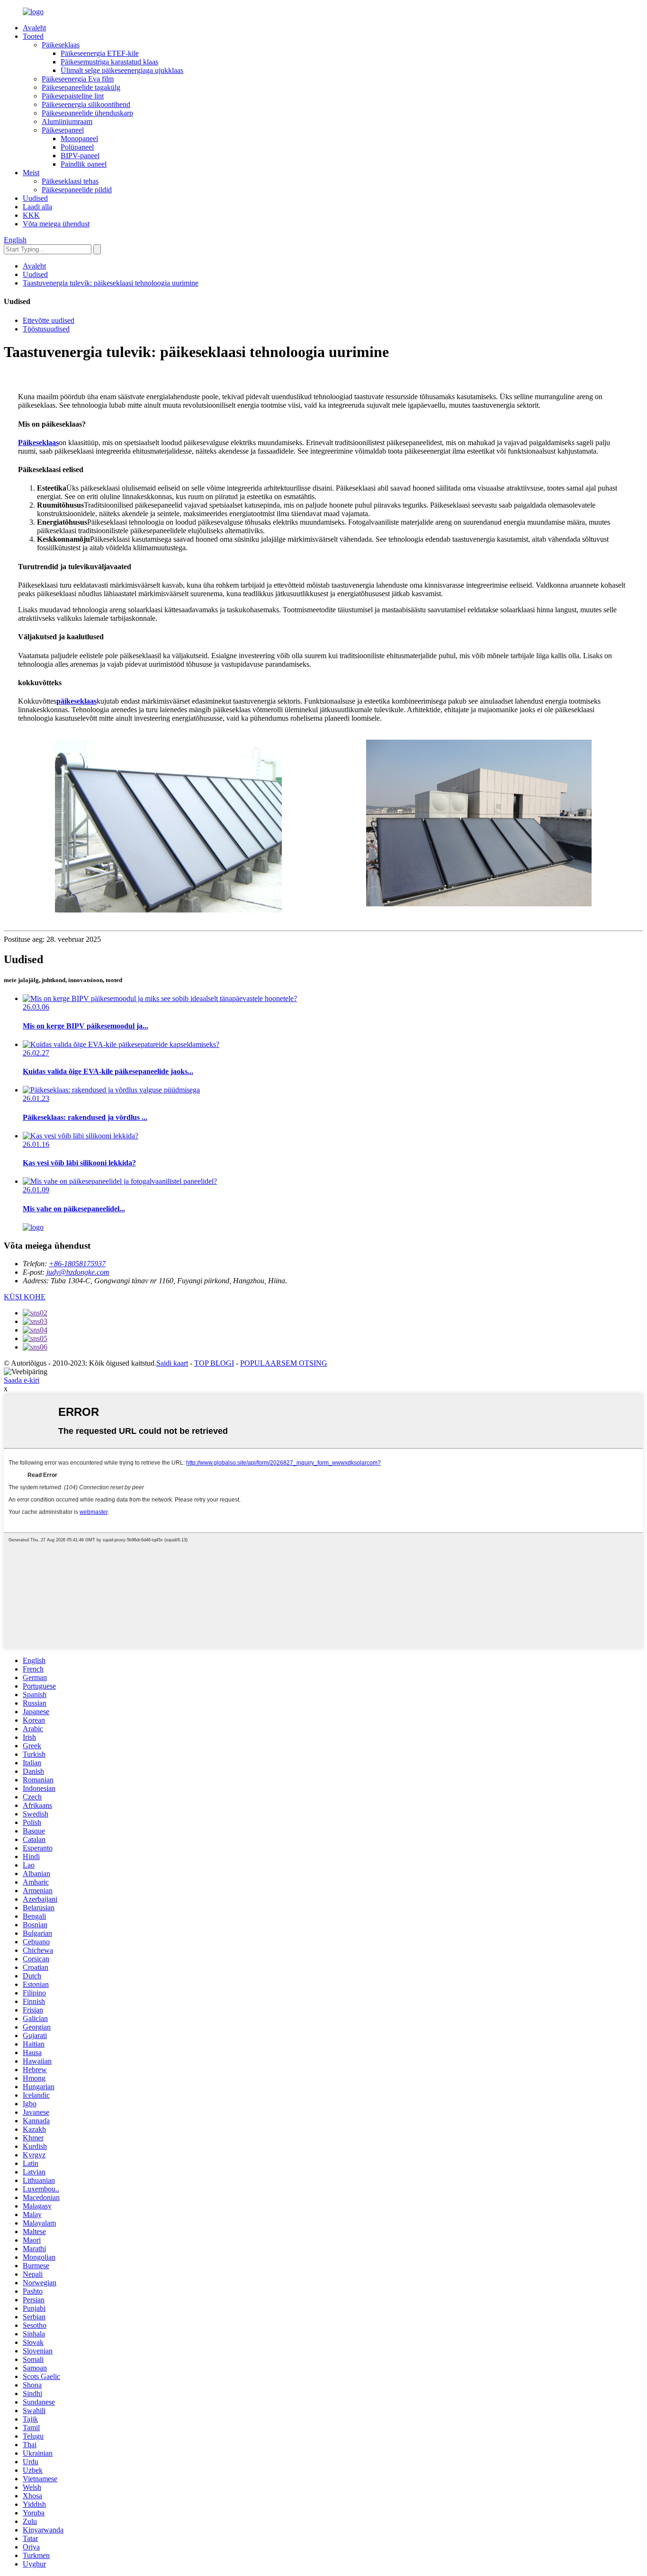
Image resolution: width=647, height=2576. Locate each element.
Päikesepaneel (63, 130)
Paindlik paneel (84, 164)
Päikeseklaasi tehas (70, 181)
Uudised (35, 198)
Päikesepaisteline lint (73, 96)
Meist (31, 173)
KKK (31, 215)
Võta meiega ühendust (56, 224)
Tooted (33, 36)
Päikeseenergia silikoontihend (86, 104)
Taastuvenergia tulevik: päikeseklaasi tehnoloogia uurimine (111, 283)
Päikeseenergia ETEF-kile (100, 53)
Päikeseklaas (61, 45)
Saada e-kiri (22, 1380)
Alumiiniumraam (67, 121)
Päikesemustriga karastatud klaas (109, 62)
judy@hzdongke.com (78, 1272)
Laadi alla (37, 207)
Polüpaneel (77, 147)
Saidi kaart (172, 1363)
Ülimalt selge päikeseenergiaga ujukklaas (122, 70)
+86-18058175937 (77, 1264)
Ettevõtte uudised (49, 320)
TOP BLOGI (214, 1363)
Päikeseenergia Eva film (78, 79)
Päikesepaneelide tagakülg (81, 87)
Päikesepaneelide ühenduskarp (87, 113)
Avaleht (34, 28)
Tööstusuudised (46, 329)
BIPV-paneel (80, 156)
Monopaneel (79, 139)
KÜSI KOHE (25, 1297)
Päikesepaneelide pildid (77, 190)
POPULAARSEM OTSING (284, 1363)
